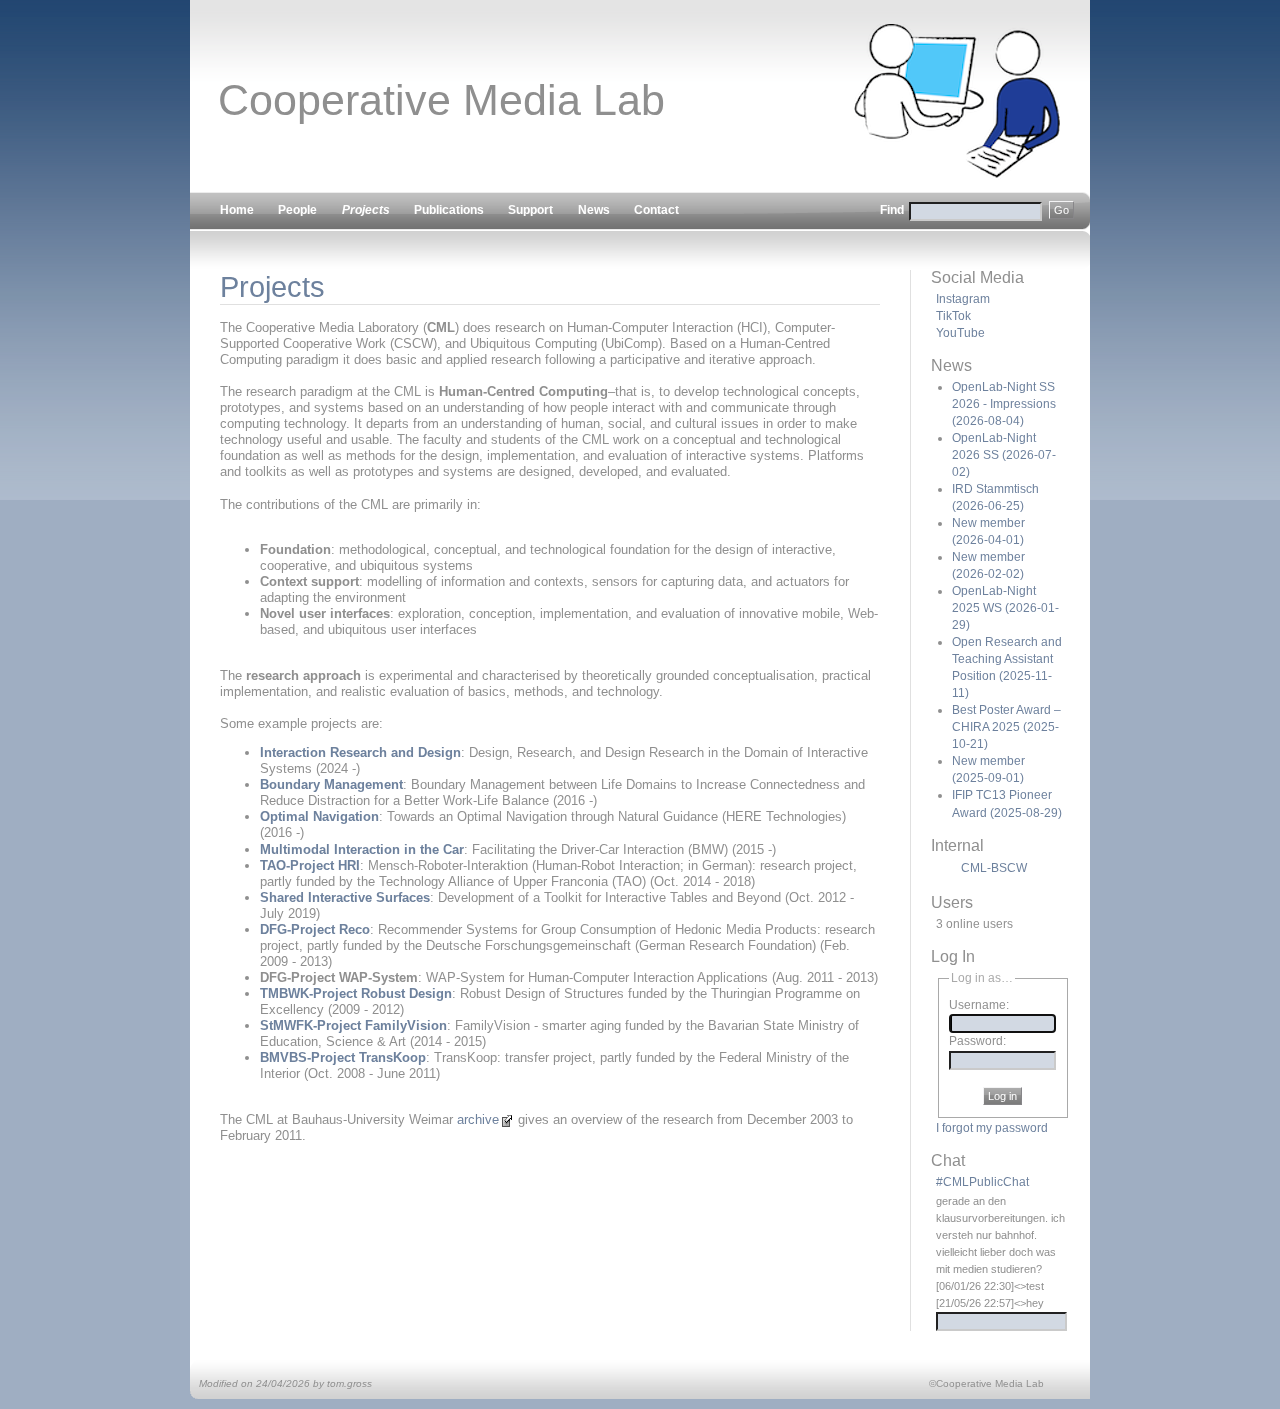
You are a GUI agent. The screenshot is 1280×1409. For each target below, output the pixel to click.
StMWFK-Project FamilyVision (353, 1025)
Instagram (963, 299)
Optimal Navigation (319, 816)
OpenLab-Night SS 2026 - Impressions (1004, 404)
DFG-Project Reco (315, 929)
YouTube (960, 333)
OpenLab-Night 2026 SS (1004, 455)
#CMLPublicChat (982, 1182)
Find (893, 210)
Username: (979, 1005)
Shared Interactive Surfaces (345, 897)
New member (988, 565)
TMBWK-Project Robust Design (356, 993)
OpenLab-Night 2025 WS (1005, 608)
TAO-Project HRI (310, 865)
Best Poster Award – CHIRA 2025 (1006, 727)
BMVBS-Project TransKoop (343, 1057)
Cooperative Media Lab (441, 100)
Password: (977, 1042)
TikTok (953, 316)
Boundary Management (331, 784)
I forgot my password (992, 1128)
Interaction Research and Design (360, 752)
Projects (272, 286)
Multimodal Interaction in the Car (362, 849)
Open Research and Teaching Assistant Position (1007, 667)
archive (478, 1119)
